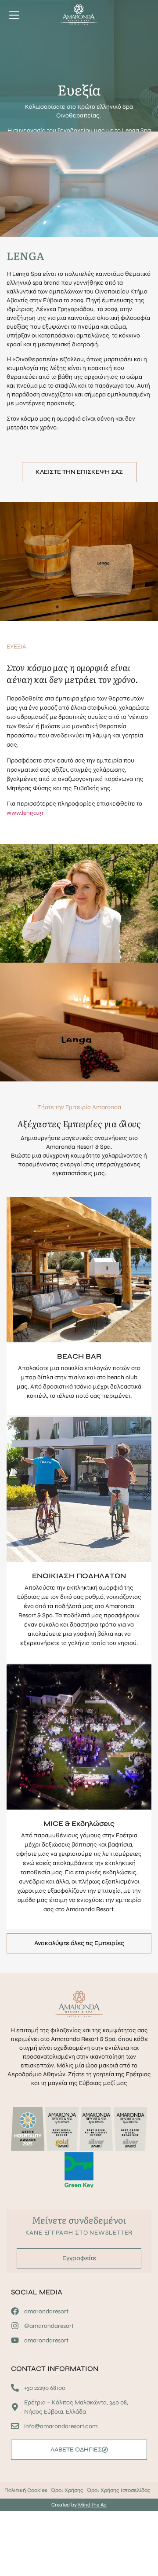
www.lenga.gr (25, 813)
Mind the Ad (92, 2505)
